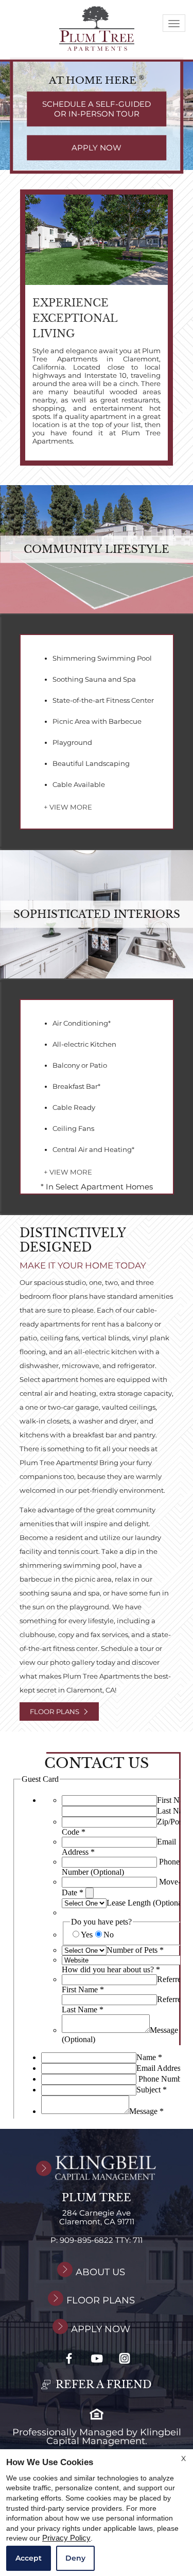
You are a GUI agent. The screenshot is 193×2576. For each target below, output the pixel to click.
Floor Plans (55, 1712)
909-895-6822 (101, 2241)
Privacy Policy (66, 2538)
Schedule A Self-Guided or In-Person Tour (97, 109)
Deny (75, 2558)
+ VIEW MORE (68, 807)
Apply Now (97, 148)
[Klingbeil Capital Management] (97, 2168)
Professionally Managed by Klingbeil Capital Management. (97, 2437)
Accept (29, 2558)
